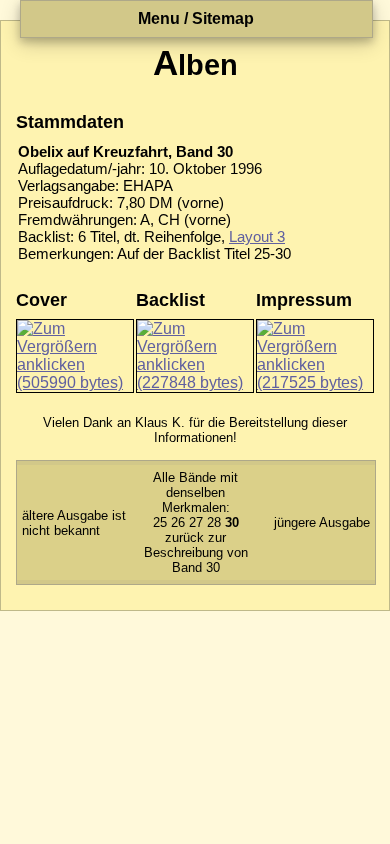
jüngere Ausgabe (322, 522)
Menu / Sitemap (196, 18)
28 (214, 522)
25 (160, 522)
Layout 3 (257, 236)
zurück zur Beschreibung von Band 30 (196, 552)
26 (178, 522)
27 (196, 522)
